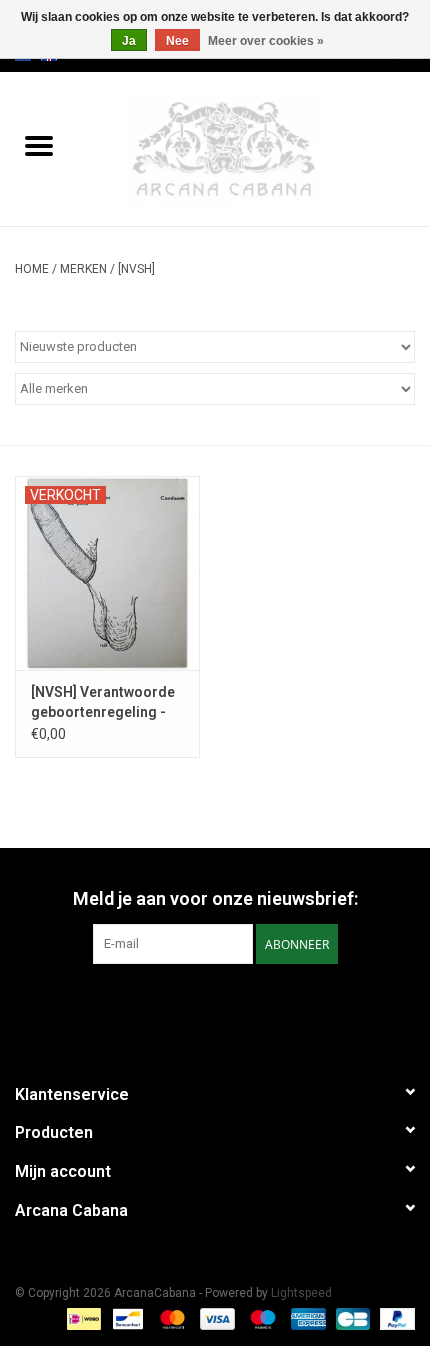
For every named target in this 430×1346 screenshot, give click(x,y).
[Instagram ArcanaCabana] (233, 1005)
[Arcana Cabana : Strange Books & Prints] (254, 148)
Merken (83, 269)
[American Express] (306, 1318)
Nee (177, 41)
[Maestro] (260, 1318)
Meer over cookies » (266, 41)
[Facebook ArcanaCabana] (198, 1005)
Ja (129, 41)
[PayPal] (394, 1318)
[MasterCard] (170, 1318)
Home (32, 269)
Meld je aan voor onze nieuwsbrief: (215, 898)
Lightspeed (301, 1293)
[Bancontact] (126, 1318)
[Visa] (215, 1318)
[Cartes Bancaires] (351, 1318)
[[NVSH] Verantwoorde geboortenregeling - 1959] (107, 573)
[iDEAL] (82, 1318)
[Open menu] (39, 145)
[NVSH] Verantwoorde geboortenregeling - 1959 (103, 703)
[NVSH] (136, 269)
